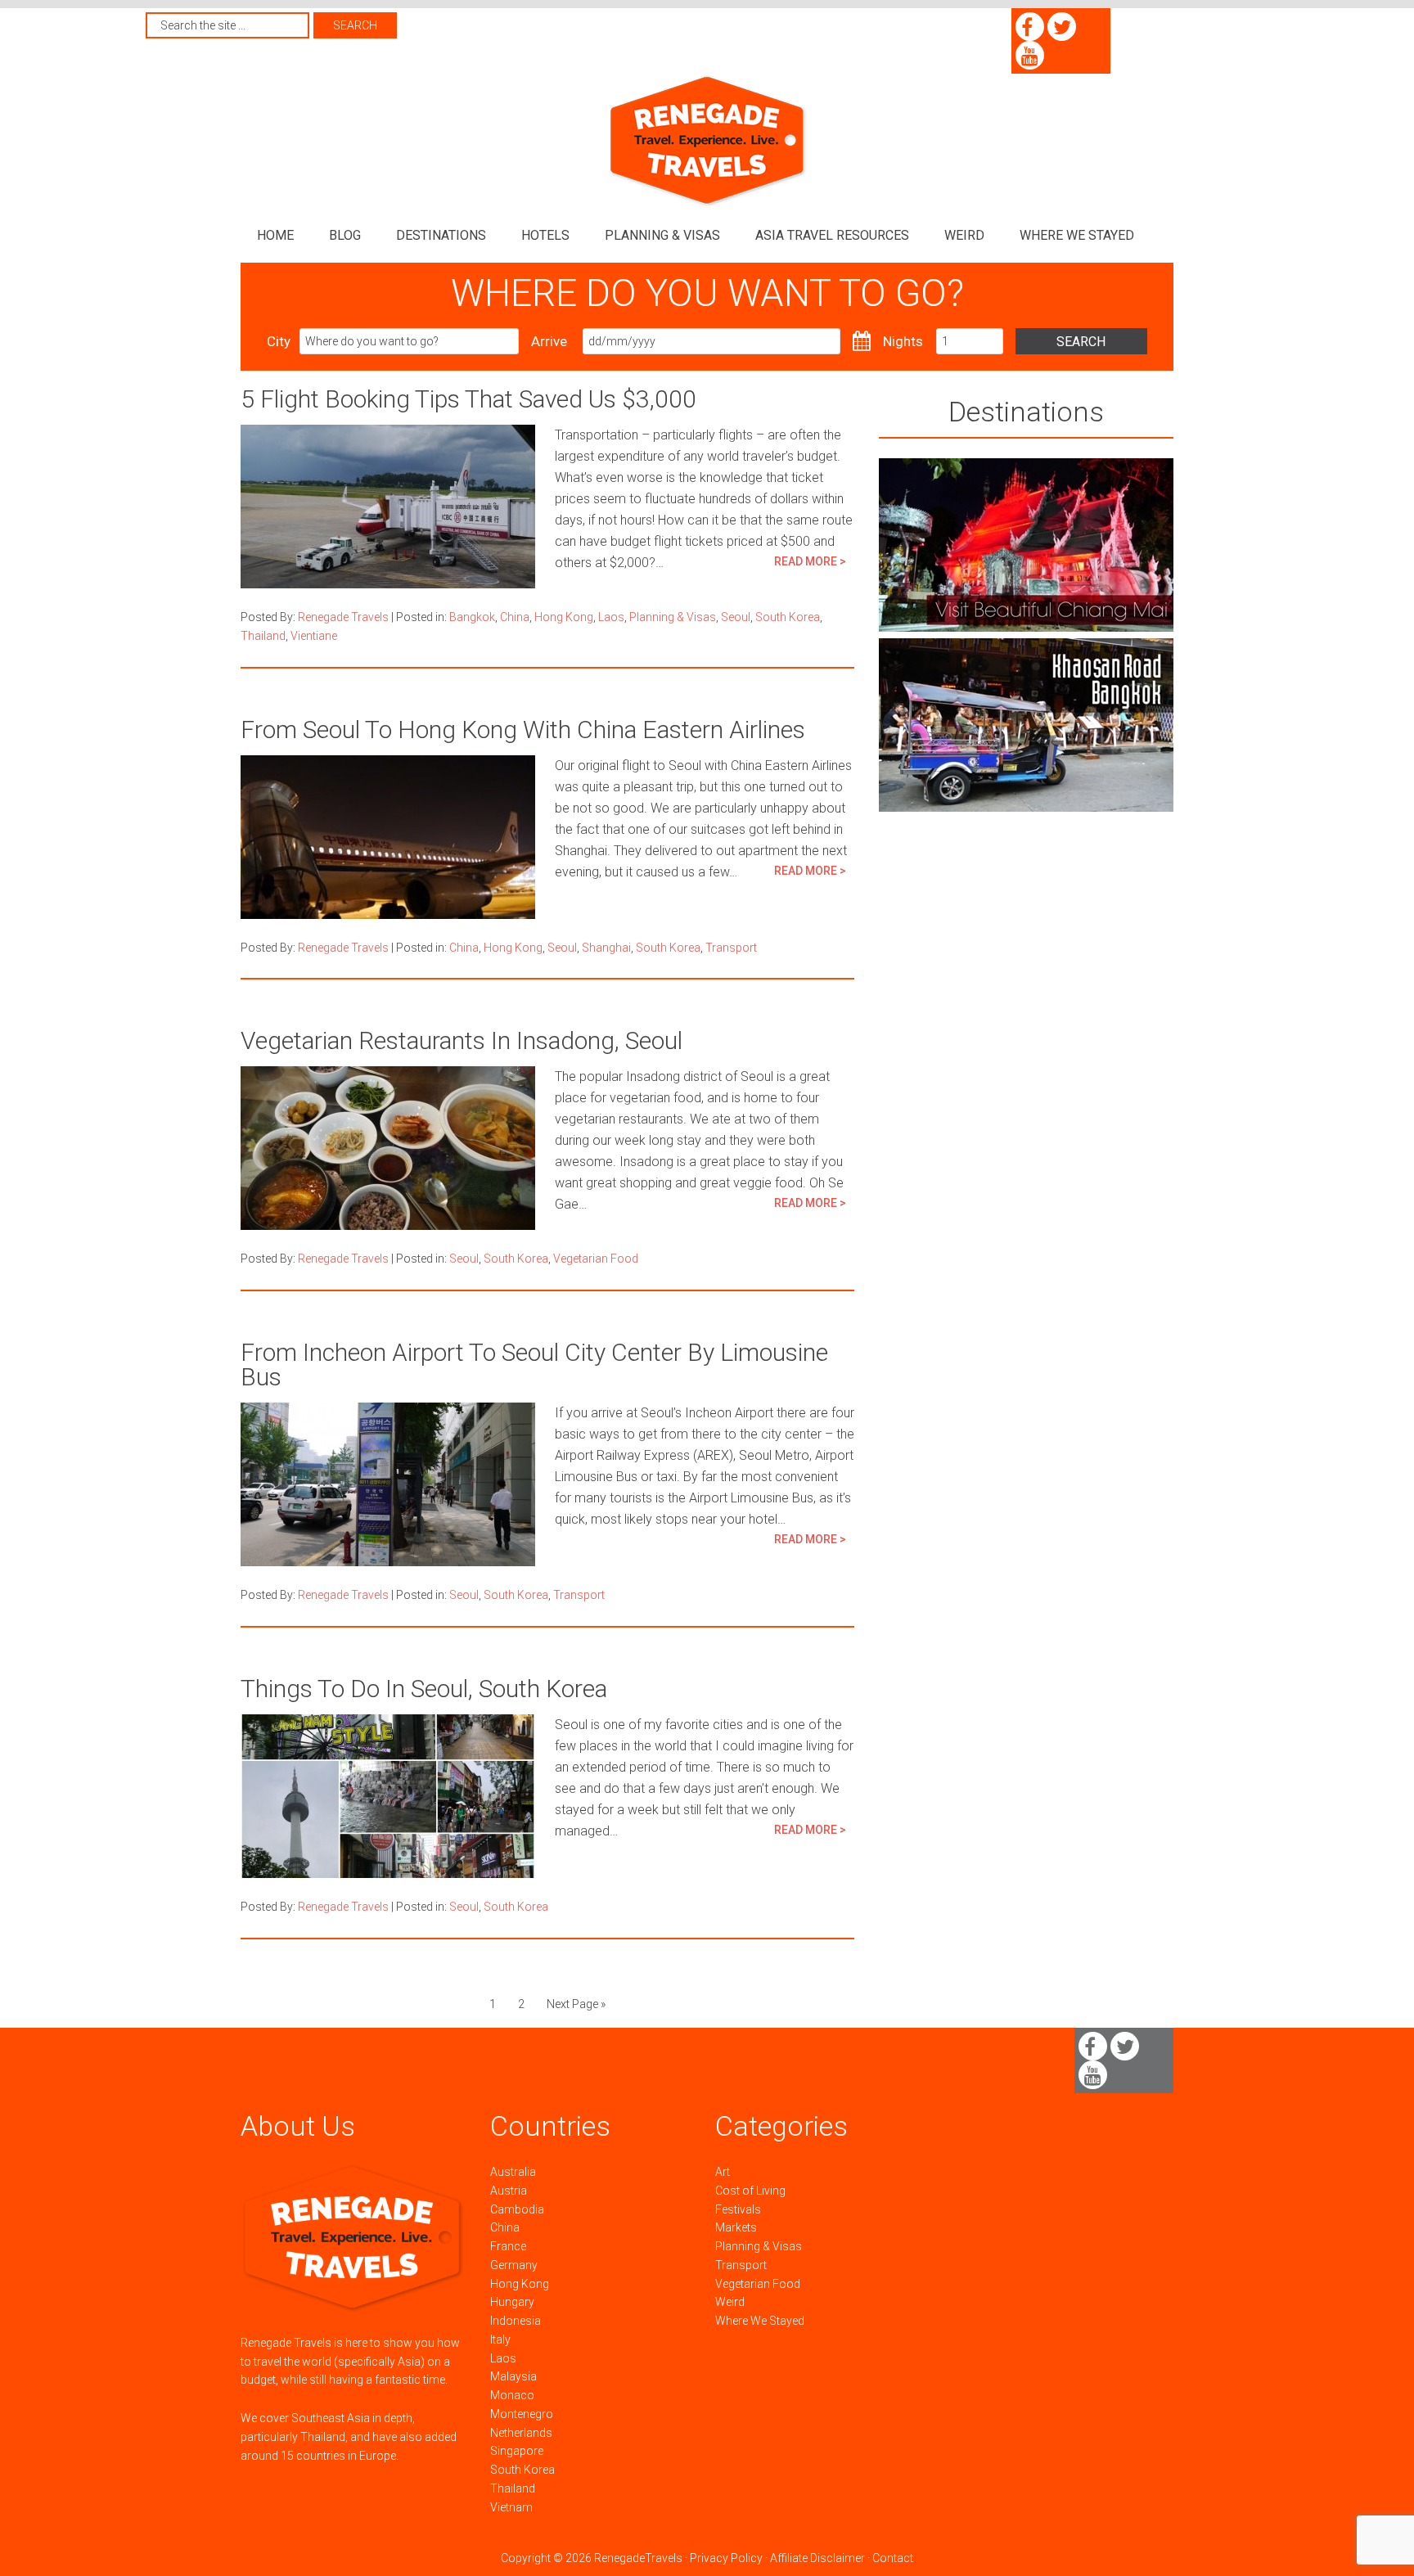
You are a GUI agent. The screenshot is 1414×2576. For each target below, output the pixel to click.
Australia (513, 2172)
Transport (731, 948)
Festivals (738, 2209)
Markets (736, 2227)
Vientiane (314, 636)
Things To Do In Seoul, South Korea (424, 1689)
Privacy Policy (726, 2558)
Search (1081, 342)
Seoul (736, 617)
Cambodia (517, 2209)
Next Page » (576, 2004)
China (515, 617)
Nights (903, 341)
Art (723, 2172)
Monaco (512, 2395)
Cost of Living (750, 2191)
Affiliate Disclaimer (817, 2558)
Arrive (549, 341)
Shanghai (606, 948)
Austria (509, 2191)
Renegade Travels (707, 141)
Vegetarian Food (596, 1259)
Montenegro (522, 2414)
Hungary (512, 2302)
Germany (514, 2265)
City (279, 341)
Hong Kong (564, 617)
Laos (611, 617)
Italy (500, 2340)
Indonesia (516, 2321)
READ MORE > (810, 561)
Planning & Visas (673, 617)
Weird (730, 2302)
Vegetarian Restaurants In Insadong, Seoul (462, 1040)
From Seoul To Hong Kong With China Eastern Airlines (523, 730)
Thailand (263, 636)
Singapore (517, 2451)
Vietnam (511, 2507)
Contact (893, 2558)
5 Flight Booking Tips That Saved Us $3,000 (468, 399)
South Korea (788, 617)
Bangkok (472, 617)
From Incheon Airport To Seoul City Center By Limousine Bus (534, 1365)
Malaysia (513, 2376)
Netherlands (521, 2433)
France (508, 2246)
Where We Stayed (760, 2321)
